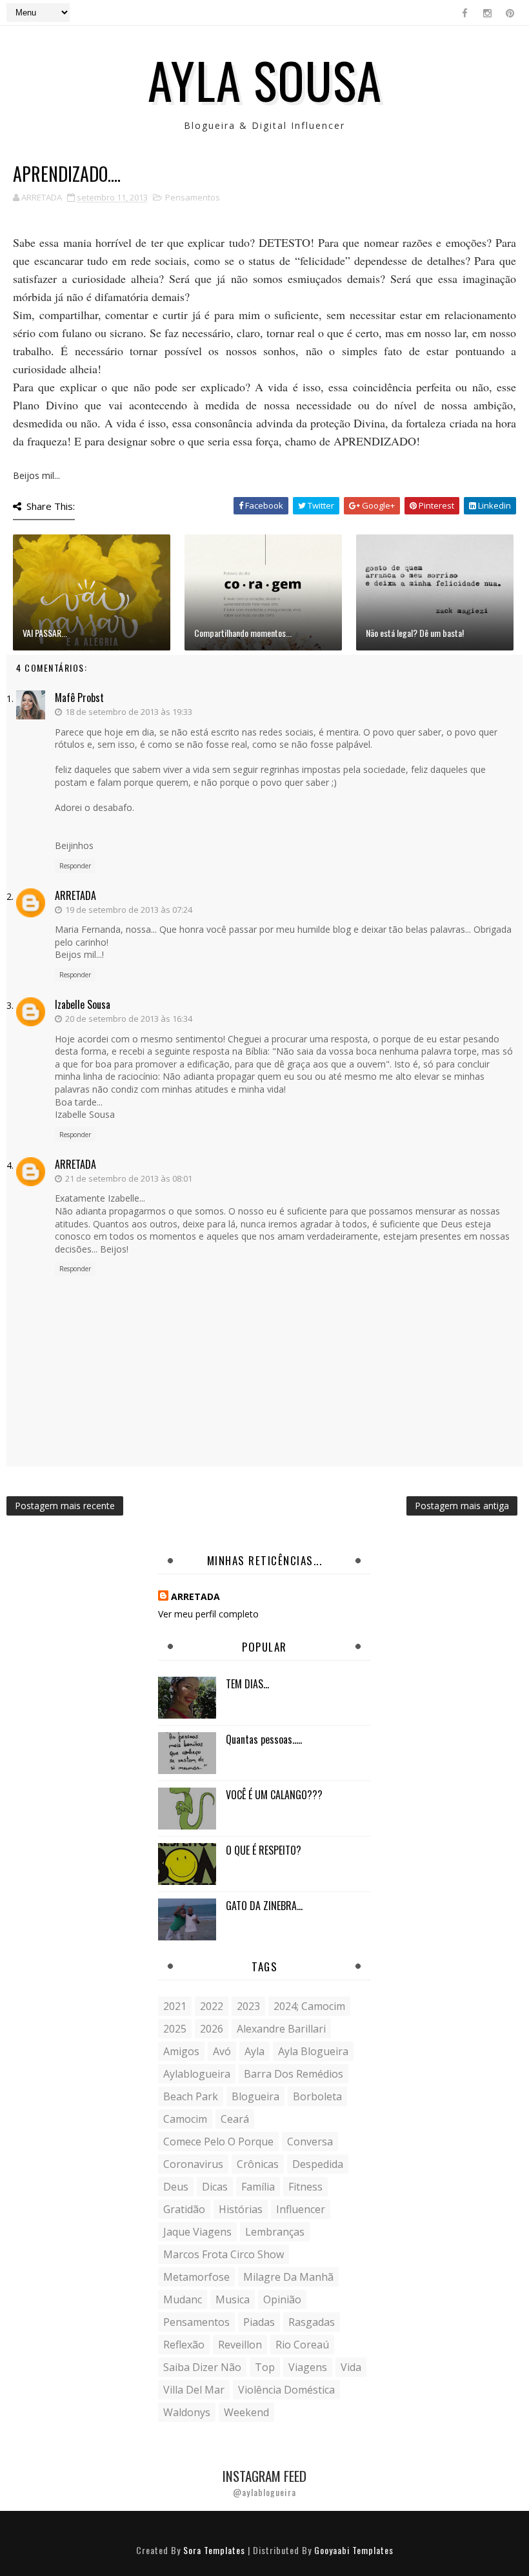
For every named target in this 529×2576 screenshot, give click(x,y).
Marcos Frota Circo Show (224, 2254)
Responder (75, 866)
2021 (175, 2006)
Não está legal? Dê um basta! (415, 633)
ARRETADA (75, 895)
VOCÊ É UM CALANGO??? (274, 1795)
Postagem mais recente (65, 1506)
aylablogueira (197, 2074)
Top (265, 2367)
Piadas (259, 2322)
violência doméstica (286, 2390)
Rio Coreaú (302, 2345)
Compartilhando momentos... (243, 633)
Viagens (308, 2367)
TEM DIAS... (247, 1684)
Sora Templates (214, 2550)
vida (351, 2367)
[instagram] (487, 13)
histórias (241, 2209)
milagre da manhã (288, 2277)
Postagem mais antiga (462, 1506)
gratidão (184, 2209)
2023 (248, 2006)
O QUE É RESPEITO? (264, 1850)
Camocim (185, 2119)
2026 (212, 2029)
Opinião (282, 2299)
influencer (301, 2209)
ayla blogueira (313, 2051)
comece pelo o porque (218, 2142)
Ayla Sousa (265, 79)
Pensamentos (193, 197)
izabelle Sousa (83, 1004)
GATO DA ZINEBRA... (264, 1906)
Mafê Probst (79, 698)
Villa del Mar (194, 2390)
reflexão (184, 2345)
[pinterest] (510, 13)
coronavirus (193, 2164)
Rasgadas (312, 2322)
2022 (212, 2006)
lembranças (275, 2232)
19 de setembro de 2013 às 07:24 (129, 910)
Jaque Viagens (197, 2232)
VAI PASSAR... (45, 633)
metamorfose (196, 2277)
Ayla (255, 2051)
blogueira (255, 2096)
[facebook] (464, 13)
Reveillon (240, 2345)
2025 (175, 2029)
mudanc (183, 2299)
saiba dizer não (202, 2367)
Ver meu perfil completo (208, 1614)
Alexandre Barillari (281, 2029)
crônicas (258, 2164)
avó (222, 2051)
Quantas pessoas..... (264, 1739)
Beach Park (191, 2096)
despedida (318, 2164)
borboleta (317, 2096)
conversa (310, 2142)
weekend (246, 2412)
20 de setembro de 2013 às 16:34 (129, 1019)
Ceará (235, 2119)
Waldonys (187, 2412)
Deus (176, 2187)
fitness (305, 2187)
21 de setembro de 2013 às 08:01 (129, 1178)
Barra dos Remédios (294, 2074)
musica (233, 2299)
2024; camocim (309, 2006)
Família (258, 2187)
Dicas (215, 2187)
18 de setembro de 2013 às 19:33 (129, 712)
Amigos (181, 2051)
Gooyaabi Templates (354, 2550)
